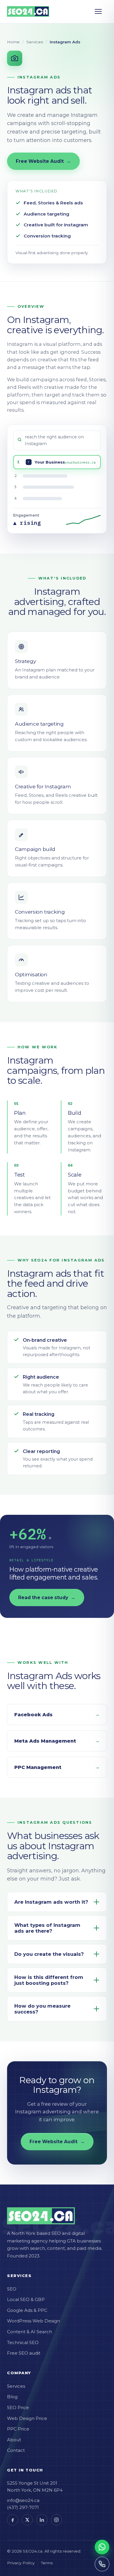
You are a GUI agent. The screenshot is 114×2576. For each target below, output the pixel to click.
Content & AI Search (30, 2332)
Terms (47, 2563)
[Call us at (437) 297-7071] (102, 2564)
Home (13, 42)
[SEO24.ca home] (28, 11)
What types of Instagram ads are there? (47, 1928)
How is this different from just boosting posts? (49, 1980)
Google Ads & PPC (27, 2310)
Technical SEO (23, 2342)
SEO (12, 2289)
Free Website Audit (43, 161)
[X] (27, 2520)
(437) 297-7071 (23, 2507)
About (14, 2440)
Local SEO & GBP (26, 2299)
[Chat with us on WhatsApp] (102, 2547)
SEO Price (18, 2407)
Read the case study (47, 1598)
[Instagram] (56, 2520)
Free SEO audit (24, 2353)
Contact (16, 2450)
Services (35, 42)
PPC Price (18, 2429)
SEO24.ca (33, 2551)
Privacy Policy (21, 2563)
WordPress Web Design (33, 2321)
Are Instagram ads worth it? (51, 1902)
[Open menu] (101, 11)
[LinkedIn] (42, 2520)
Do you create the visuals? (49, 1954)
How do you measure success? (42, 2009)
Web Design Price (27, 2418)
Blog (12, 2397)
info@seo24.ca (23, 2500)
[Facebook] (13, 2520)
